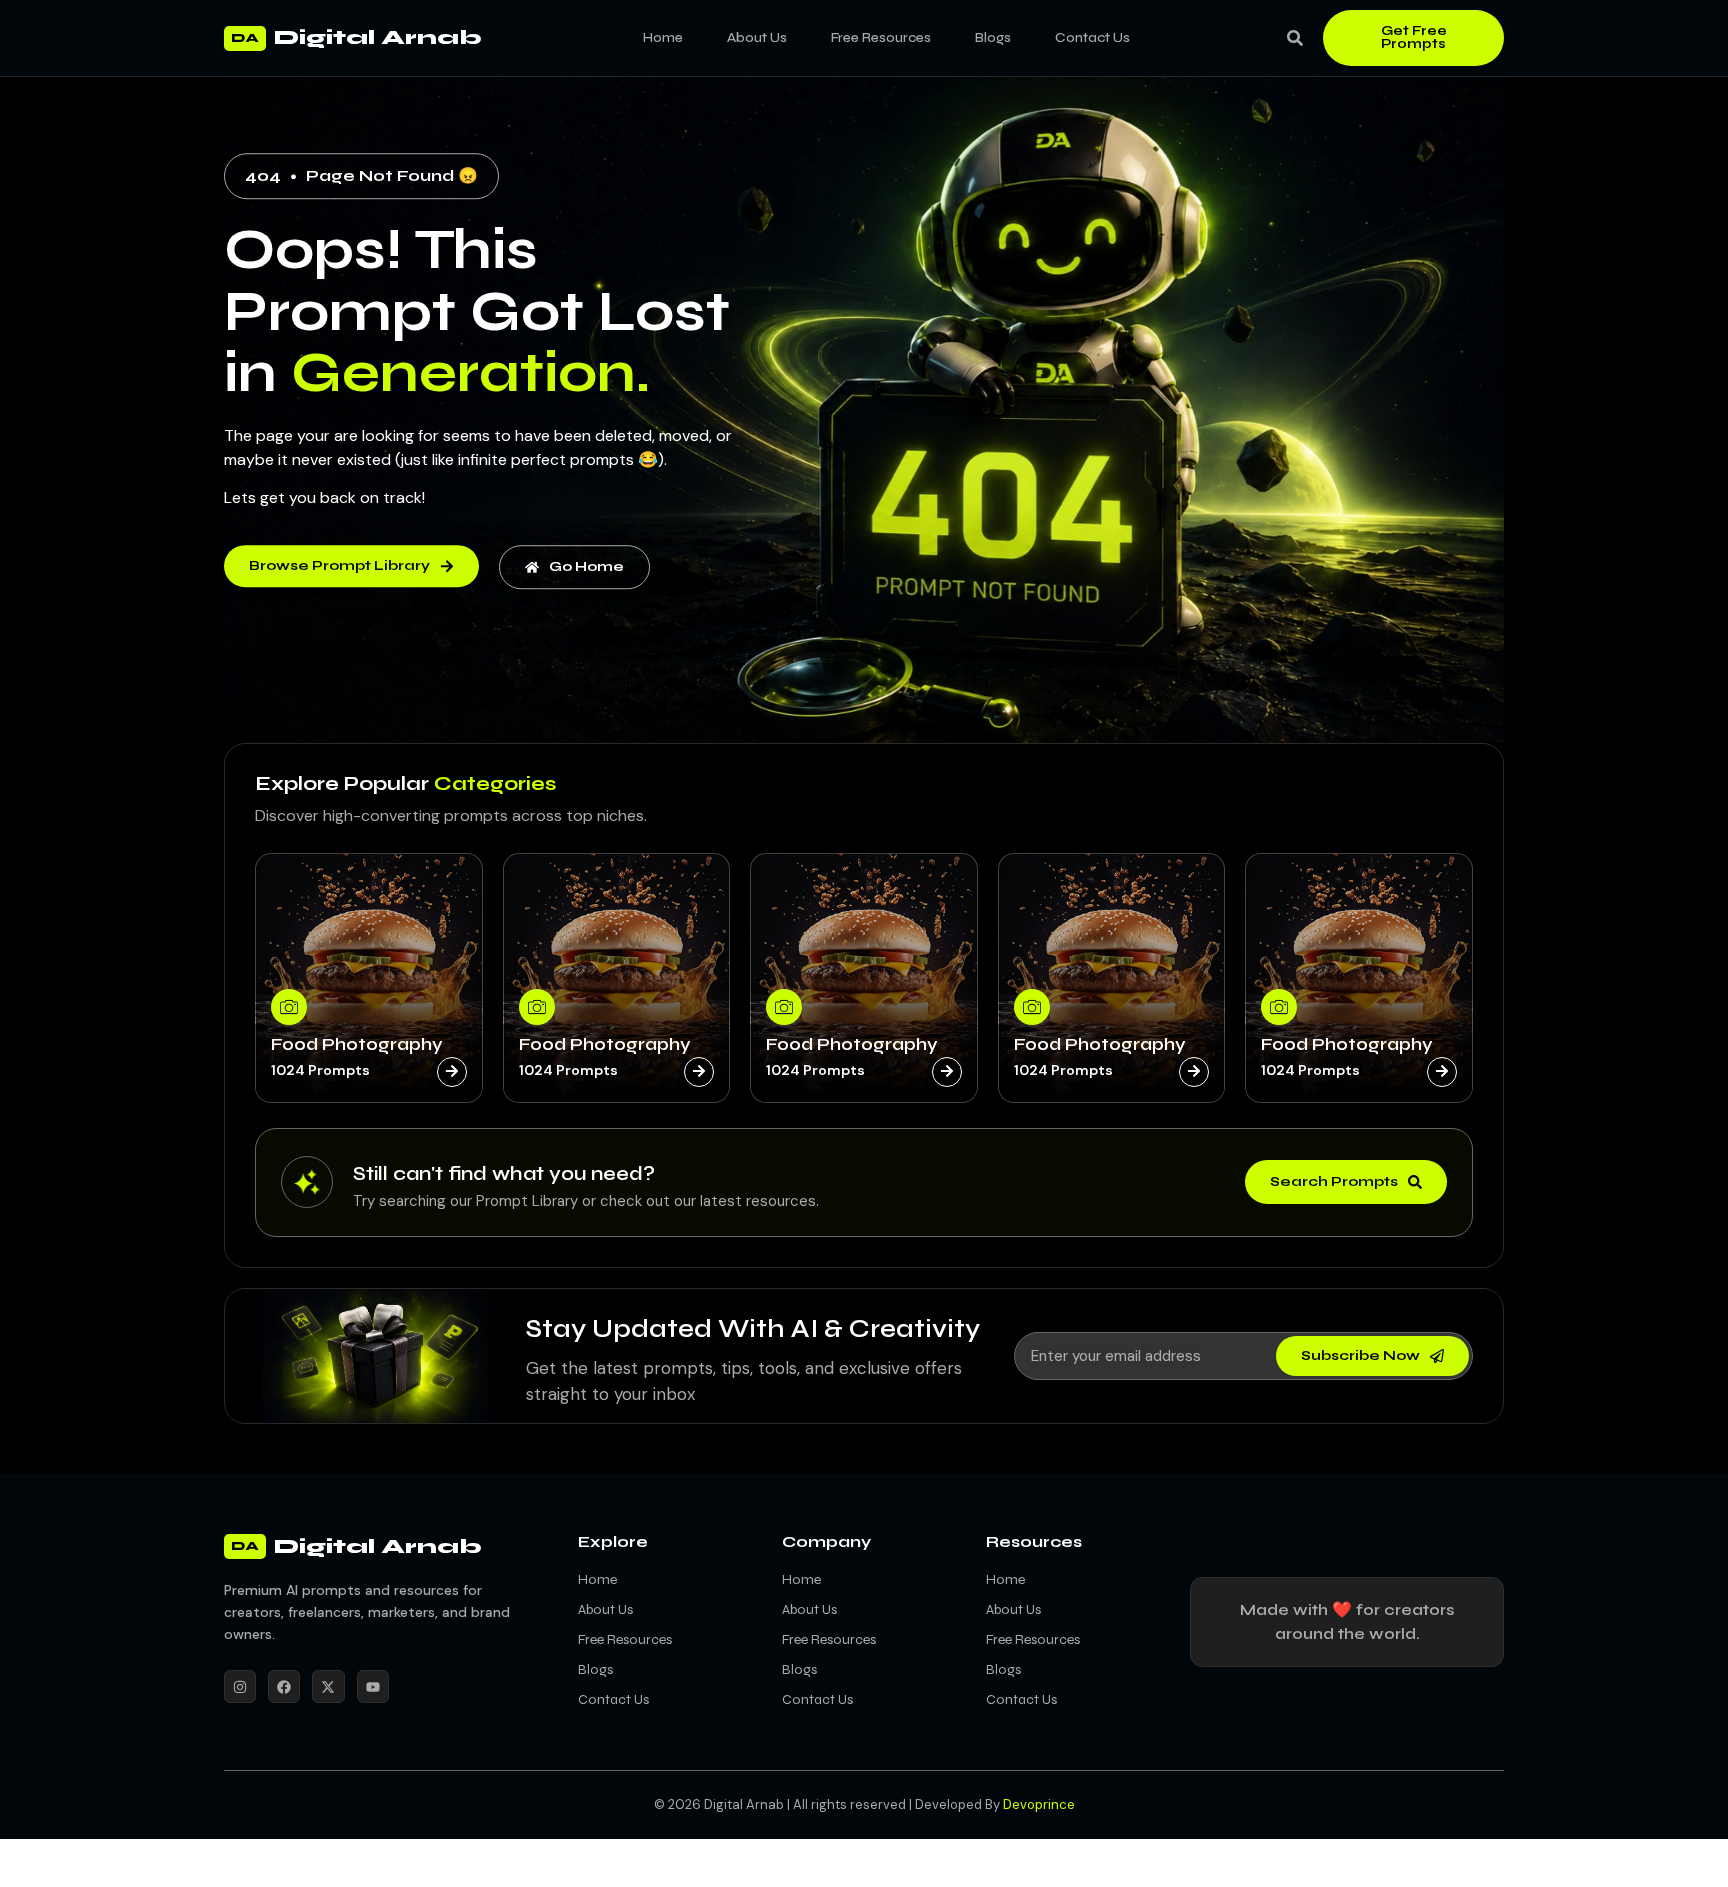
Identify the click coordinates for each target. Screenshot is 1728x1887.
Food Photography (357, 1044)
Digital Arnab (378, 37)
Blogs (993, 37)
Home (663, 37)
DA (245, 38)
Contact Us (1092, 37)
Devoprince (1039, 1804)
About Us (757, 37)
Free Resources (881, 37)
